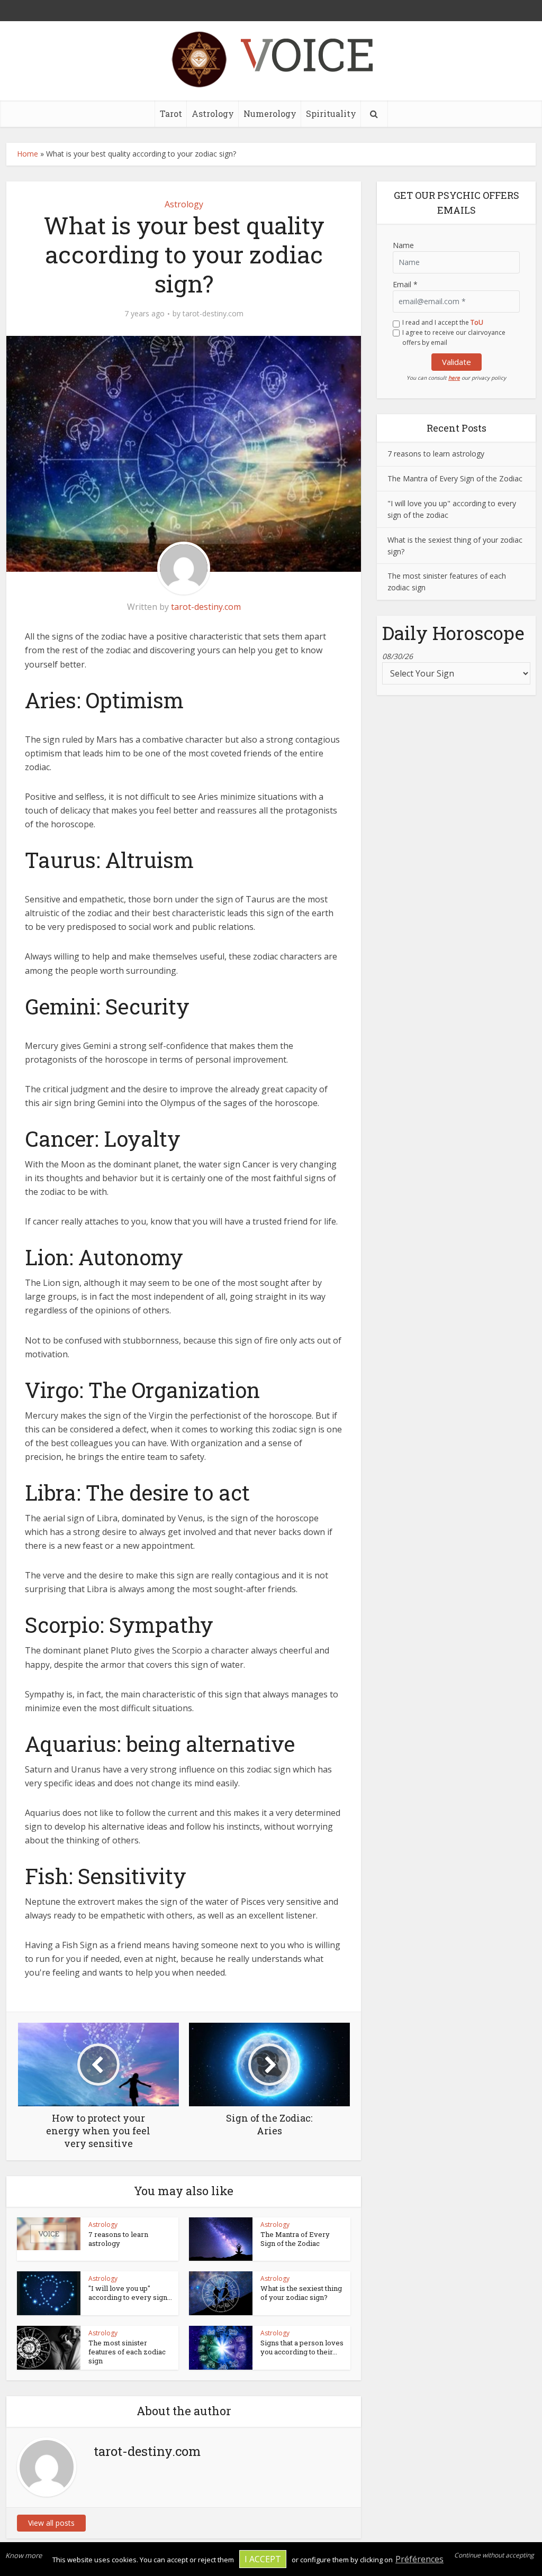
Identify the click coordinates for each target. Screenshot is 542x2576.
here (454, 378)
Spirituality (331, 113)
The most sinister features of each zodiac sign (127, 2352)
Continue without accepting (494, 2555)
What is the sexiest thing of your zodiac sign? (301, 2293)
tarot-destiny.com (213, 314)
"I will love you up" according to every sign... (130, 2293)
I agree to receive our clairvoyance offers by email (454, 337)
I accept (263, 2559)
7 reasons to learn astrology (118, 2239)
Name (403, 245)
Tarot (171, 113)
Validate (457, 362)
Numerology (270, 113)
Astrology (213, 113)
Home (28, 154)
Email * (405, 284)
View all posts (51, 2523)
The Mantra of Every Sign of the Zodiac (295, 2239)
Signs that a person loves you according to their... (302, 2347)
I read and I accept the (443, 322)
